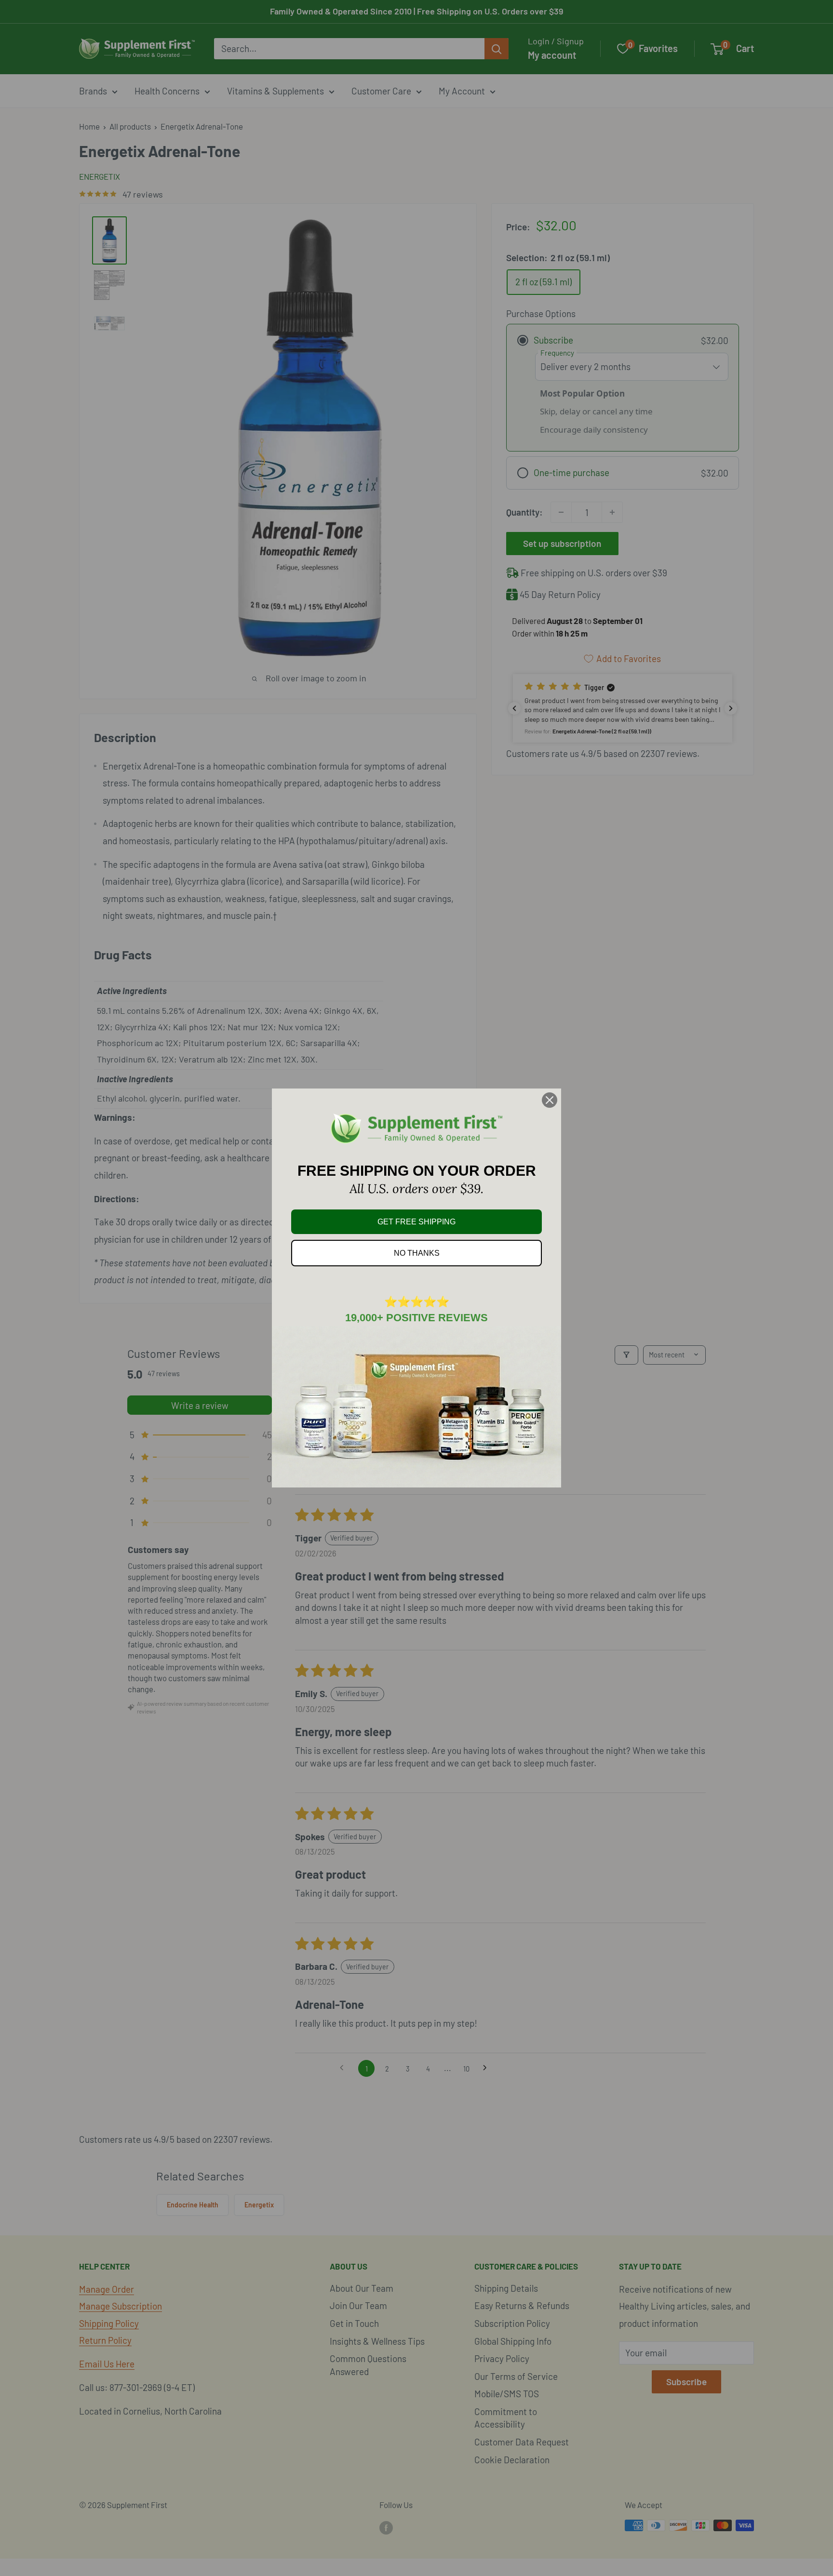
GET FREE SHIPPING (416, 1222)
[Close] (550, 1100)
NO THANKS (417, 1253)
